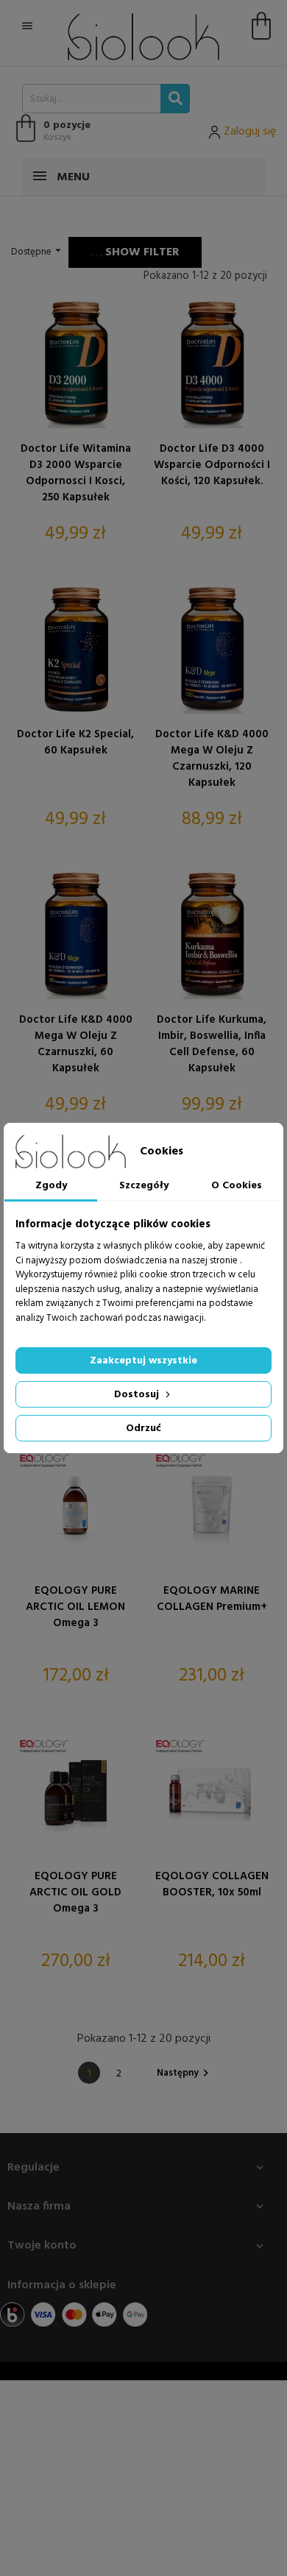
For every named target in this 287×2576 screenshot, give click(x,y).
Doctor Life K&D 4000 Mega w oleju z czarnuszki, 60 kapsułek (76, 1044)
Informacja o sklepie (62, 2285)
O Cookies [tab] (237, 1186)
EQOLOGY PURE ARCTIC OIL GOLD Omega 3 (75, 1892)
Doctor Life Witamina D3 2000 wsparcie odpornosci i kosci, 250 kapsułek (76, 473)
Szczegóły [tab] (144, 1186)
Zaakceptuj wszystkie (143, 1361)
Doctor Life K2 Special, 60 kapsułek (75, 742)
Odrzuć (143, 1429)
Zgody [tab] (51, 1186)
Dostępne (38, 252)
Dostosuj (138, 1395)
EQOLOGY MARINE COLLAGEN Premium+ (212, 1599)
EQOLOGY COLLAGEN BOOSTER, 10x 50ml (212, 1884)
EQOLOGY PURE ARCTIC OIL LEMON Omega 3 (75, 1607)
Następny (185, 2073)
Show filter (141, 252)
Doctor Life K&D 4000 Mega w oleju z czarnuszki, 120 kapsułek (212, 759)
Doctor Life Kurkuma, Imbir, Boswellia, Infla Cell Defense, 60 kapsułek (212, 1044)
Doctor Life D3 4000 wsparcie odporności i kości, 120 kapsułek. (212, 465)
